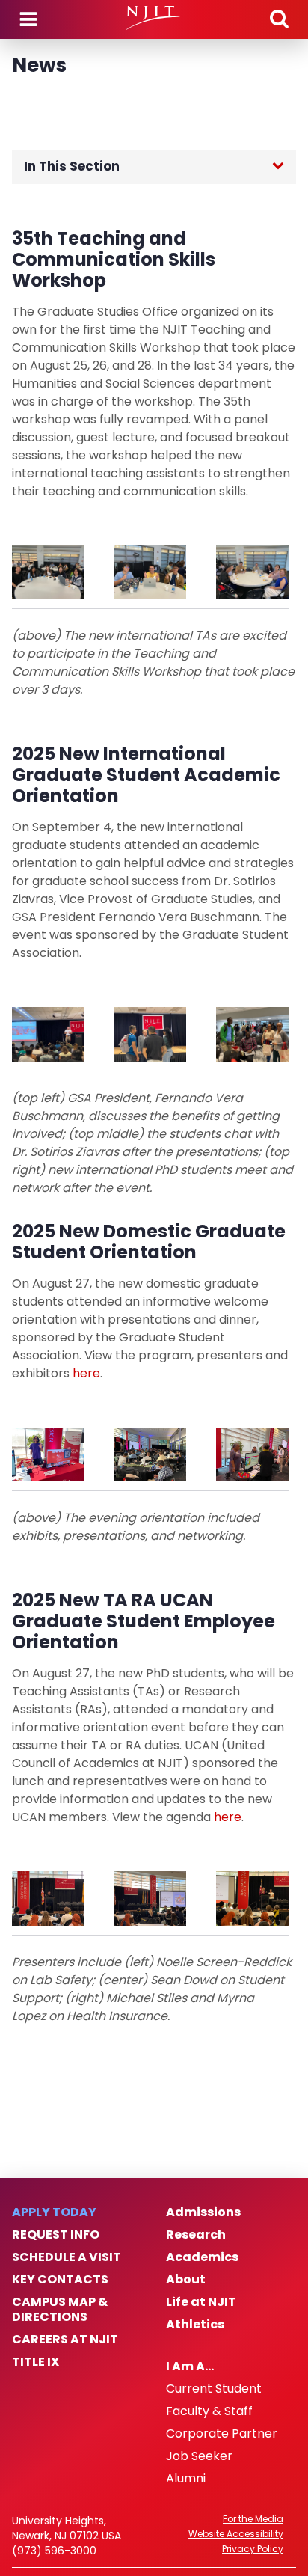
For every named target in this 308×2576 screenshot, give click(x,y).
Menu (28, 19)
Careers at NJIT (65, 2340)
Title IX (36, 2362)
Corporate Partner (222, 2434)
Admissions (203, 2212)
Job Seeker (199, 2456)
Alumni (186, 2479)
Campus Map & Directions (60, 2310)
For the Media (253, 2519)
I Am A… (190, 2367)
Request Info (56, 2235)
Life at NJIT (201, 2302)
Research (196, 2235)
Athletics (195, 2325)
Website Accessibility (236, 2534)
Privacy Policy (253, 2549)
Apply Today (54, 2212)
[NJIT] (154, 18)
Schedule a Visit (67, 2257)
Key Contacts (60, 2280)
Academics (202, 2257)
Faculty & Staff (209, 2411)
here (86, 1373)
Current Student (214, 2389)
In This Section (72, 166)
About (186, 2280)
